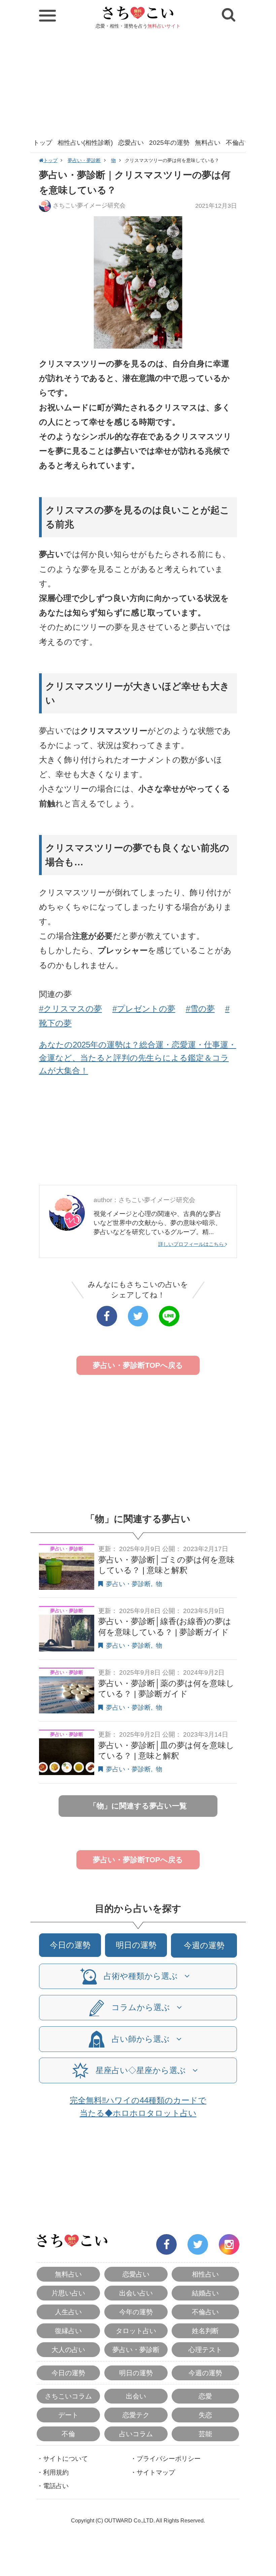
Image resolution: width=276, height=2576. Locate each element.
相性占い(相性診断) (85, 143)
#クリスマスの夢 (71, 1009)
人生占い (68, 2312)
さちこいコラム (68, 2396)
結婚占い (205, 2293)
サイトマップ (156, 2472)
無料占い (208, 143)
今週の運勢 (204, 1945)
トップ (43, 143)
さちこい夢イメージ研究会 (89, 205)
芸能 (205, 2434)
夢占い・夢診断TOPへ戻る (138, 1365)
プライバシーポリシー (169, 2459)
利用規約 (56, 2472)
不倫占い (239, 143)
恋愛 (205, 2396)
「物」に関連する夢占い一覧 (138, 1806)
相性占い (205, 2274)
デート (68, 2415)
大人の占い (68, 2350)
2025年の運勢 (169, 143)
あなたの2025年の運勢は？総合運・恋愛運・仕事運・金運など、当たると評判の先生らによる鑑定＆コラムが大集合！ (138, 1058)
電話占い (56, 2486)
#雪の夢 (200, 1009)
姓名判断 (205, 2331)
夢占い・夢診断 (84, 160)
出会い (136, 2396)
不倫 (68, 2434)
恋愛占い (131, 143)
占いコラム (136, 2434)
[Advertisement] (138, 83)
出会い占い (136, 2293)
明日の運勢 (136, 1945)
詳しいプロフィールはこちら (192, 1244)
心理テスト (205, 2350)
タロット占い (136, 2331)
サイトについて (65, 2459)
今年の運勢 (136, 2312)
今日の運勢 (70, 1945)
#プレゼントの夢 (144, 1009)
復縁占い (68, 2331)
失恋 (205, 2415)
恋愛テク (136, 2415)
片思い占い (68, 2293)
